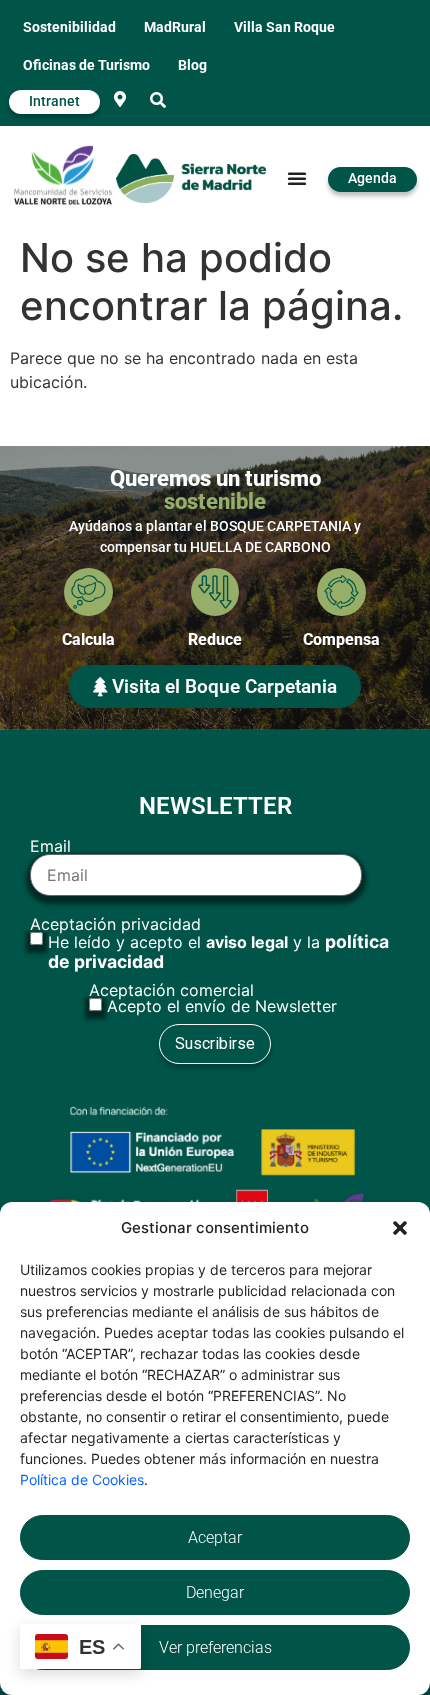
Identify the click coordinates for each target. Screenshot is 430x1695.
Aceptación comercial (213, 998)
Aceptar (215, 1537)
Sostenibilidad (69, 27)
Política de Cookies (82, 1479)
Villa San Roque (284, 27)
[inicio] (191, 178)
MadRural (175, 27)
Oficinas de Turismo (86, 65)
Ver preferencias (215, 1647)
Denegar (215, 1592)
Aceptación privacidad (209, 944)
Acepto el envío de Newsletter (222, 1006)
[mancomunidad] (63, 175)
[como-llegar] (120, 99)
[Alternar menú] (297, 178)
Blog (192, 65)
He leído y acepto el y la (218, 952)
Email (50, 847)
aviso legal (247, 942)
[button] (400, 1228)
